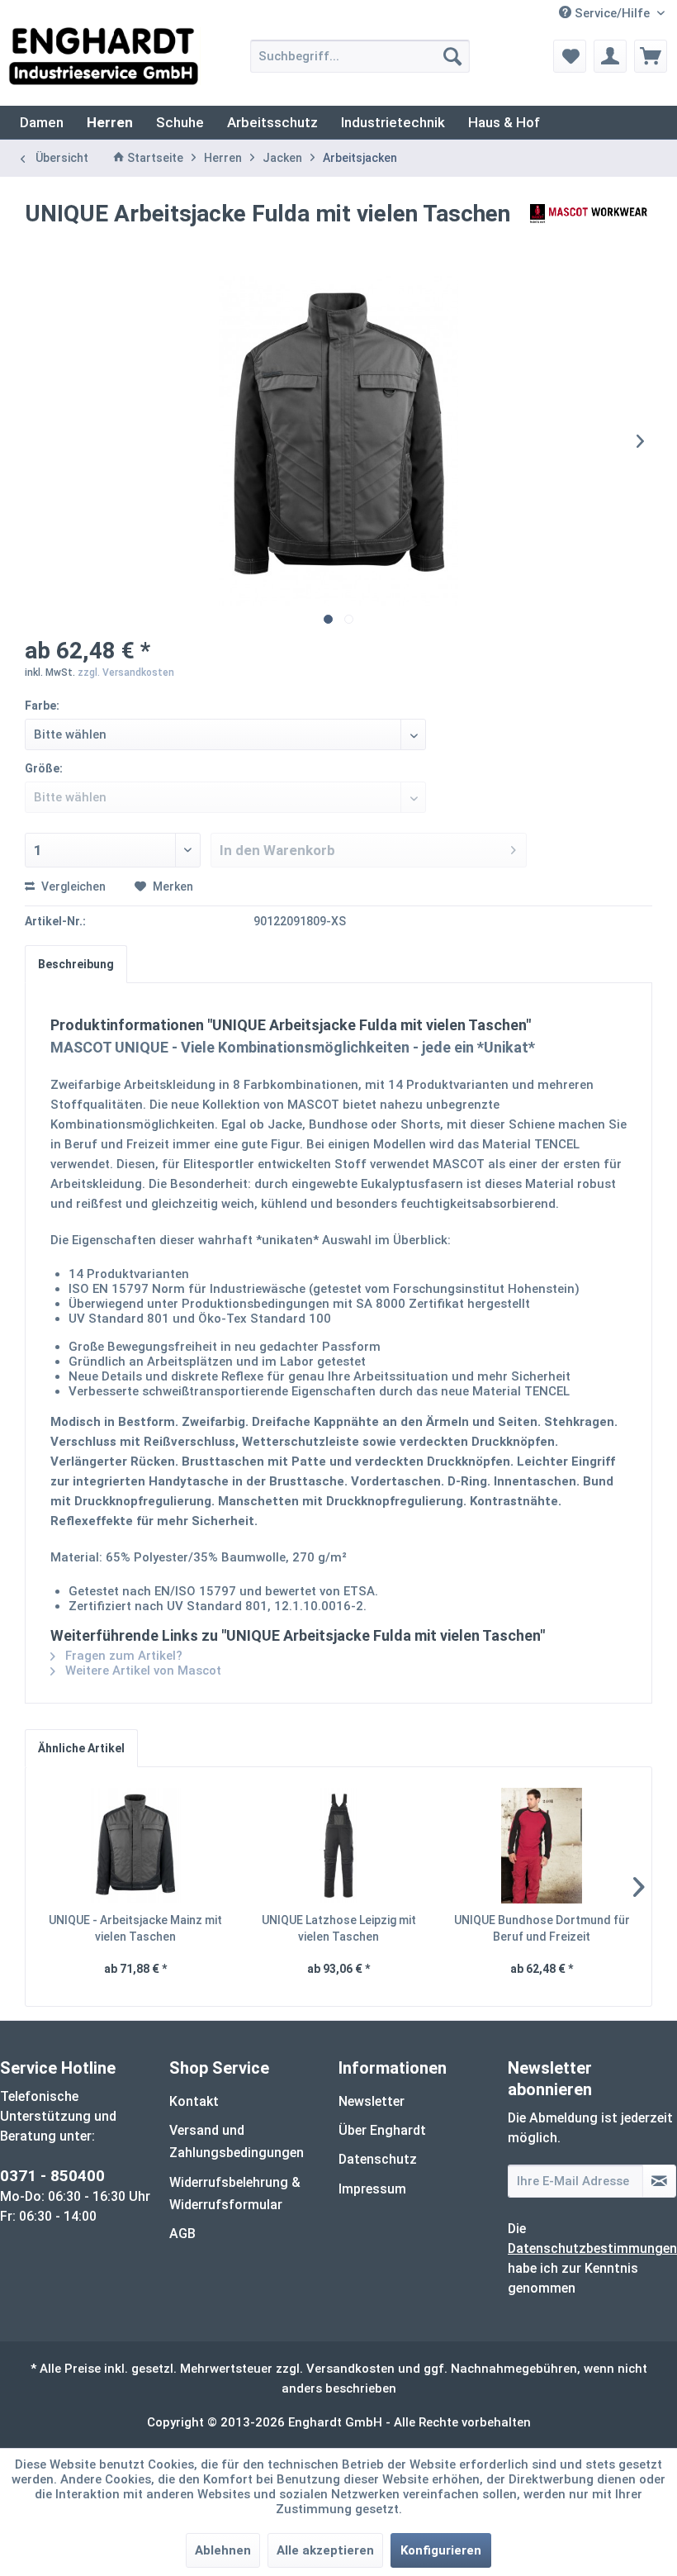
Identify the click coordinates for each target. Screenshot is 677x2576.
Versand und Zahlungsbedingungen (237, 2141)
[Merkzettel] (570, 56)
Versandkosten (350, 2369)
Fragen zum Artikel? (122, 1656)
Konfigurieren (441, 2550)
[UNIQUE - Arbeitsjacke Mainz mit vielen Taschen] (135, 1846)
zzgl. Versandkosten (126, 673)
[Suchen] (452, 56)
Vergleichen (72, 886)
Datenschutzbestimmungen (592, 2248)
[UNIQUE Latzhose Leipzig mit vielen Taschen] (338, 1846)
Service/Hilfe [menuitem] (612, 13)
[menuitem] (360, 56)
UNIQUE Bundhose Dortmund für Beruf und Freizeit (542, 1928)
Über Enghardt (382, 2130)
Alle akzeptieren (325, 2550)
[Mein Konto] (610, 56)
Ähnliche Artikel (81, 1748)
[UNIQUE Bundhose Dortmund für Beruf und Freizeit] (542, 1846)
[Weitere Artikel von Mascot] (589, 231)
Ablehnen (223, 2550)
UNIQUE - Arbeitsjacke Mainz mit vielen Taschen (135, 1928)
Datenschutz (378, 2159)
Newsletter (372, 2101)
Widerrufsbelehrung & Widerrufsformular (235, 2193)
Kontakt (194, 2101)
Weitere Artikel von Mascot (142, 1671)
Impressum (372, 2189)
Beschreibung (76, 964)
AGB (182, 2234)
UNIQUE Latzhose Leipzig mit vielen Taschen (339, 1928)
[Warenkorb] (651, 56)
